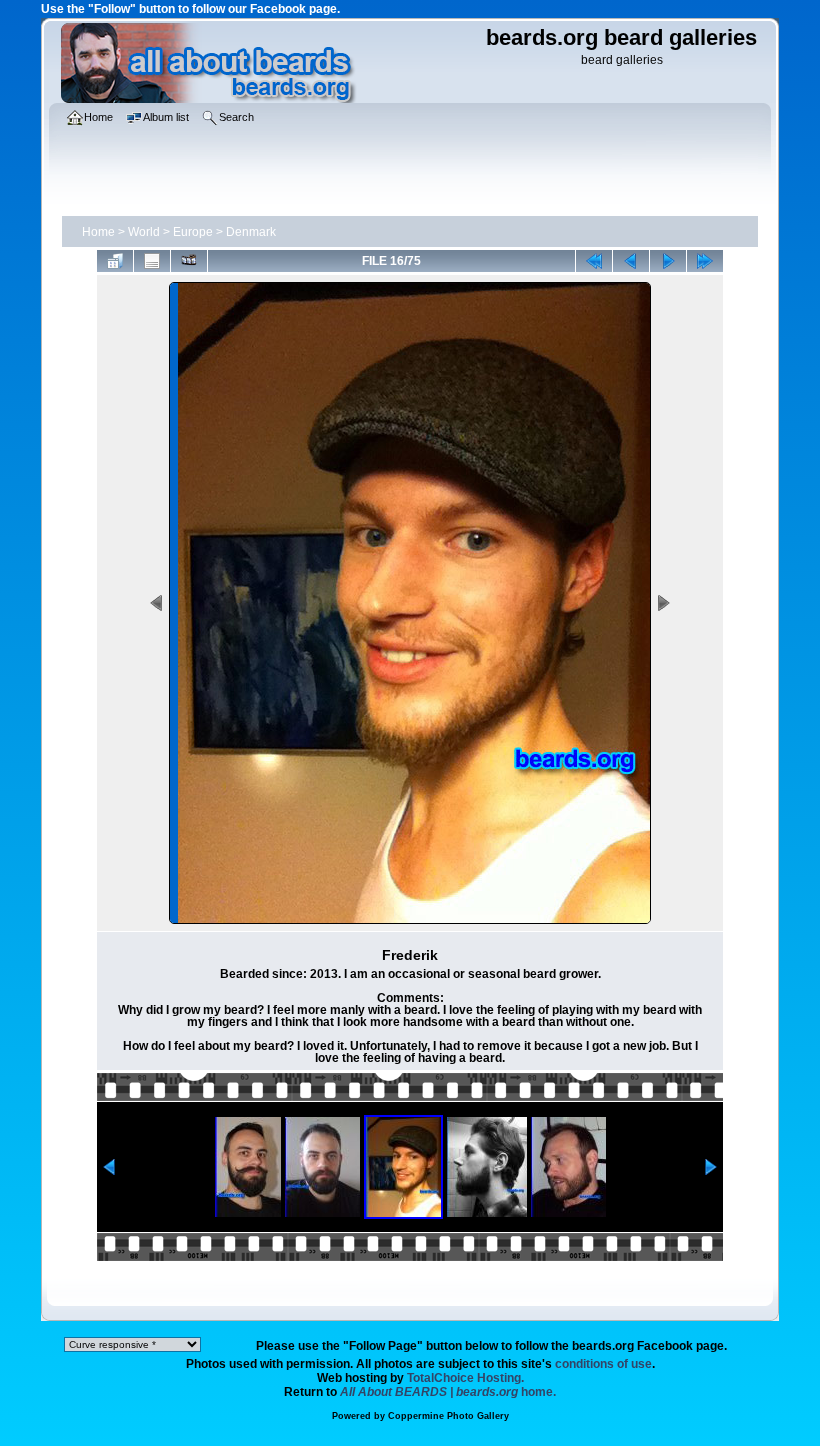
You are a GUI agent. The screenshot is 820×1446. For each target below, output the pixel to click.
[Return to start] (594, 261)
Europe (193, 232)
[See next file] (668, 261)
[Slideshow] (189, 261)
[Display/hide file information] (152, 261)
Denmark (251, 232)
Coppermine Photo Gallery (448, 1416)
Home (98, 232)
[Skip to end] (705, 261)
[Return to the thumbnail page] (115, 261)
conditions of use (603, 1364)
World (144, 232)
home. (448, 1392)
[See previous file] (631, 261)
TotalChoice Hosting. (465, 1378)
